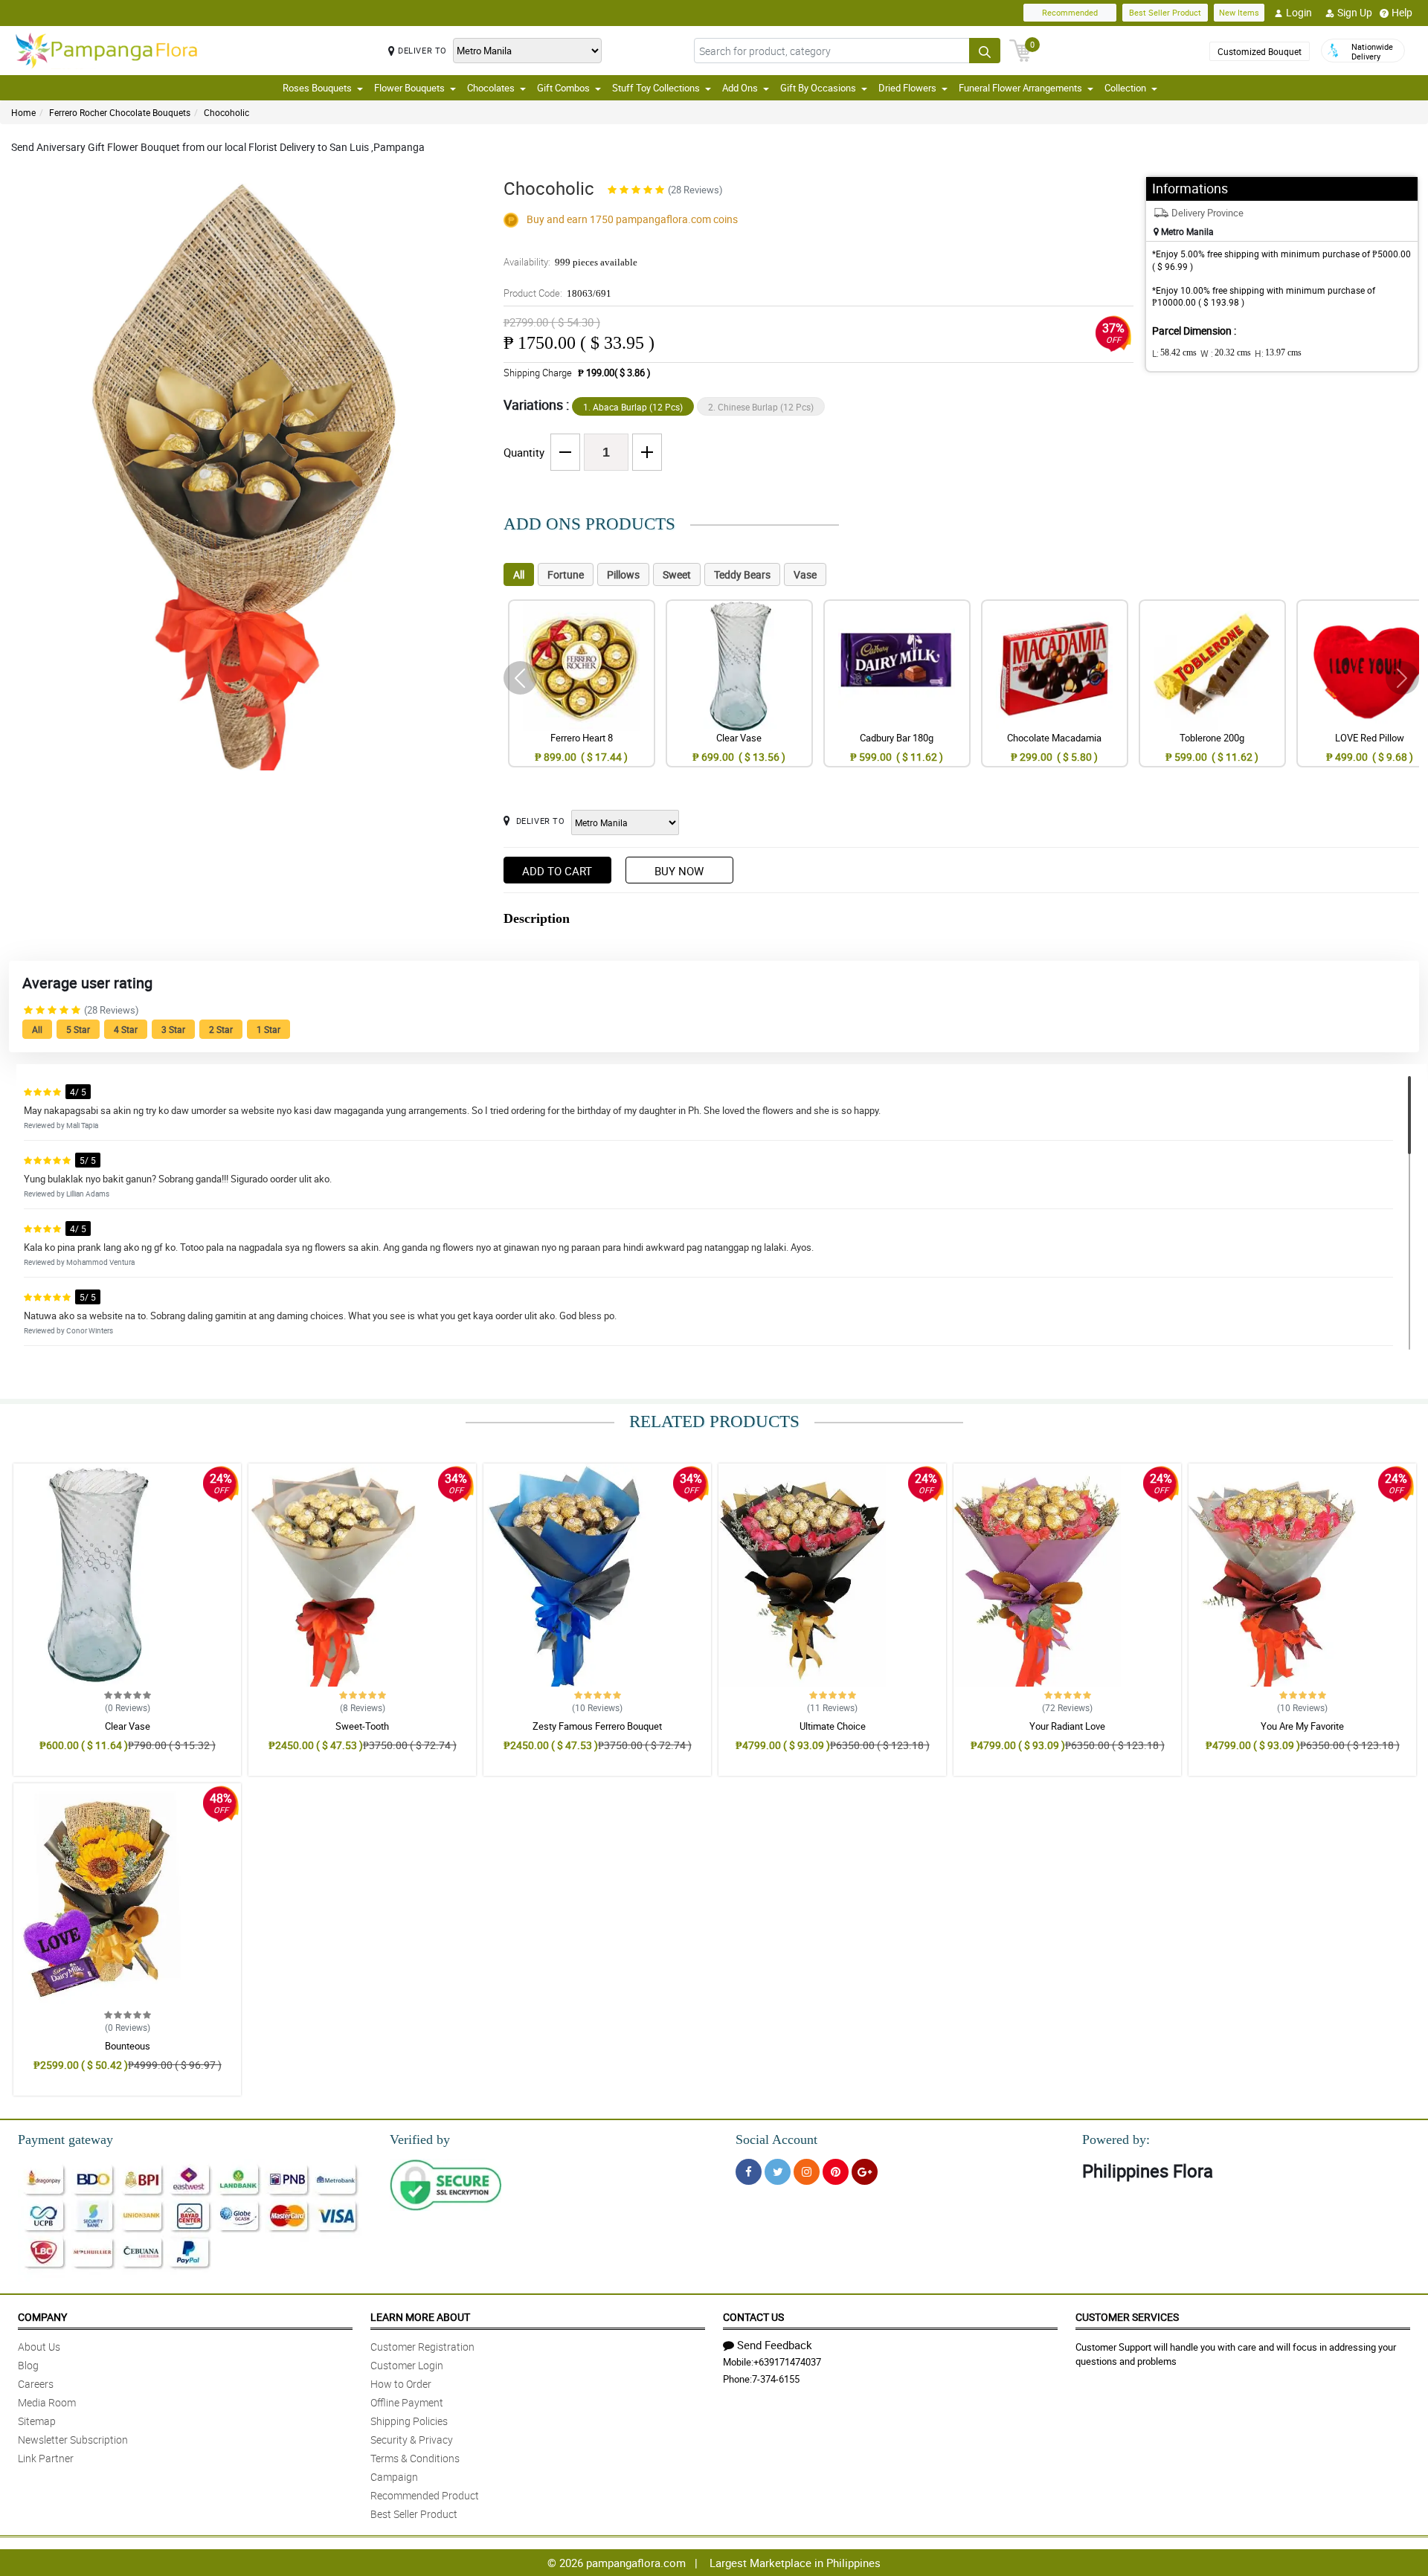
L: (1174, 353)
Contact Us (753, 2317)
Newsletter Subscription (73, 2440)
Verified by (420, 2139)
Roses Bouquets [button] (317, 88)
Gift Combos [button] (563, 88)
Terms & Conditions (415, 2458)
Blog (28, 2365)
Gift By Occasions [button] (818, 88)
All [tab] (519, 574)
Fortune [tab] (566, 574)
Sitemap (37, 2421)
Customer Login (407, 2365)
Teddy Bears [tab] (742, 574)
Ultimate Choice (833, 1726)
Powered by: (1116, 2139)
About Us (39, 2347)
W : (1226, 353)
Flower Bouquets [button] (409, 88)
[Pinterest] (836, 2172)
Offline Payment (407, 2402)
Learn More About (420, 2317)
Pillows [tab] (623, 574)
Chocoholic (226, 112)
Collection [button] (1125, 88)
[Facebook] (749, 2172)
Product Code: (557, 293)
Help (1402, 12)
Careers (36, 2384)
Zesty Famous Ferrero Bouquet (597, 1726)
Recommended (1070, 12)
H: (1278, 353)
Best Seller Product (1165, 12)
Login (1299, 12)
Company (42, 2317)
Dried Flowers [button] (907, 88)
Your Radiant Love (1067, 1726)
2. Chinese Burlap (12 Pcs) (761, 407)
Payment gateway (65, 2139)
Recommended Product (425, 2495)
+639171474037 (787, 2362)
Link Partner (46, 2458)
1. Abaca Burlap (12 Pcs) (633, 407)
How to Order (401, 2384)
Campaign (394, 2477)
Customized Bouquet (1260, 51)
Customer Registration (422, 2347)
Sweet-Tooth (362, 1726)
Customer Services (1127, 2317)
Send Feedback (775, 2345)
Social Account (776, 2139)
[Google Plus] (865, 2172)
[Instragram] (807, 2172)
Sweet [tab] (677, 574)
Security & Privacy (412, 2440)
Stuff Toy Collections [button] (656, 88)
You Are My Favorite (1302, 1726)
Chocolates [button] (491, 88)
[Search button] (985, 51)
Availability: (570, 262)
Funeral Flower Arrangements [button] (1020, 88)
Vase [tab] (805, 574)
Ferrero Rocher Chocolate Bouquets (120, 112)
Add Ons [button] (740, 88)
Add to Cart (557, 871)
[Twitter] (778, 2172)
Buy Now (679, 871)
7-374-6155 (776, 2379)
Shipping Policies (409, 2421)
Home (23, 112)
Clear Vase (128, 1726)
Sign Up (1355, 12)
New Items (1239, 12)
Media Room (47, 2402)
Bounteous (128, 2046)
